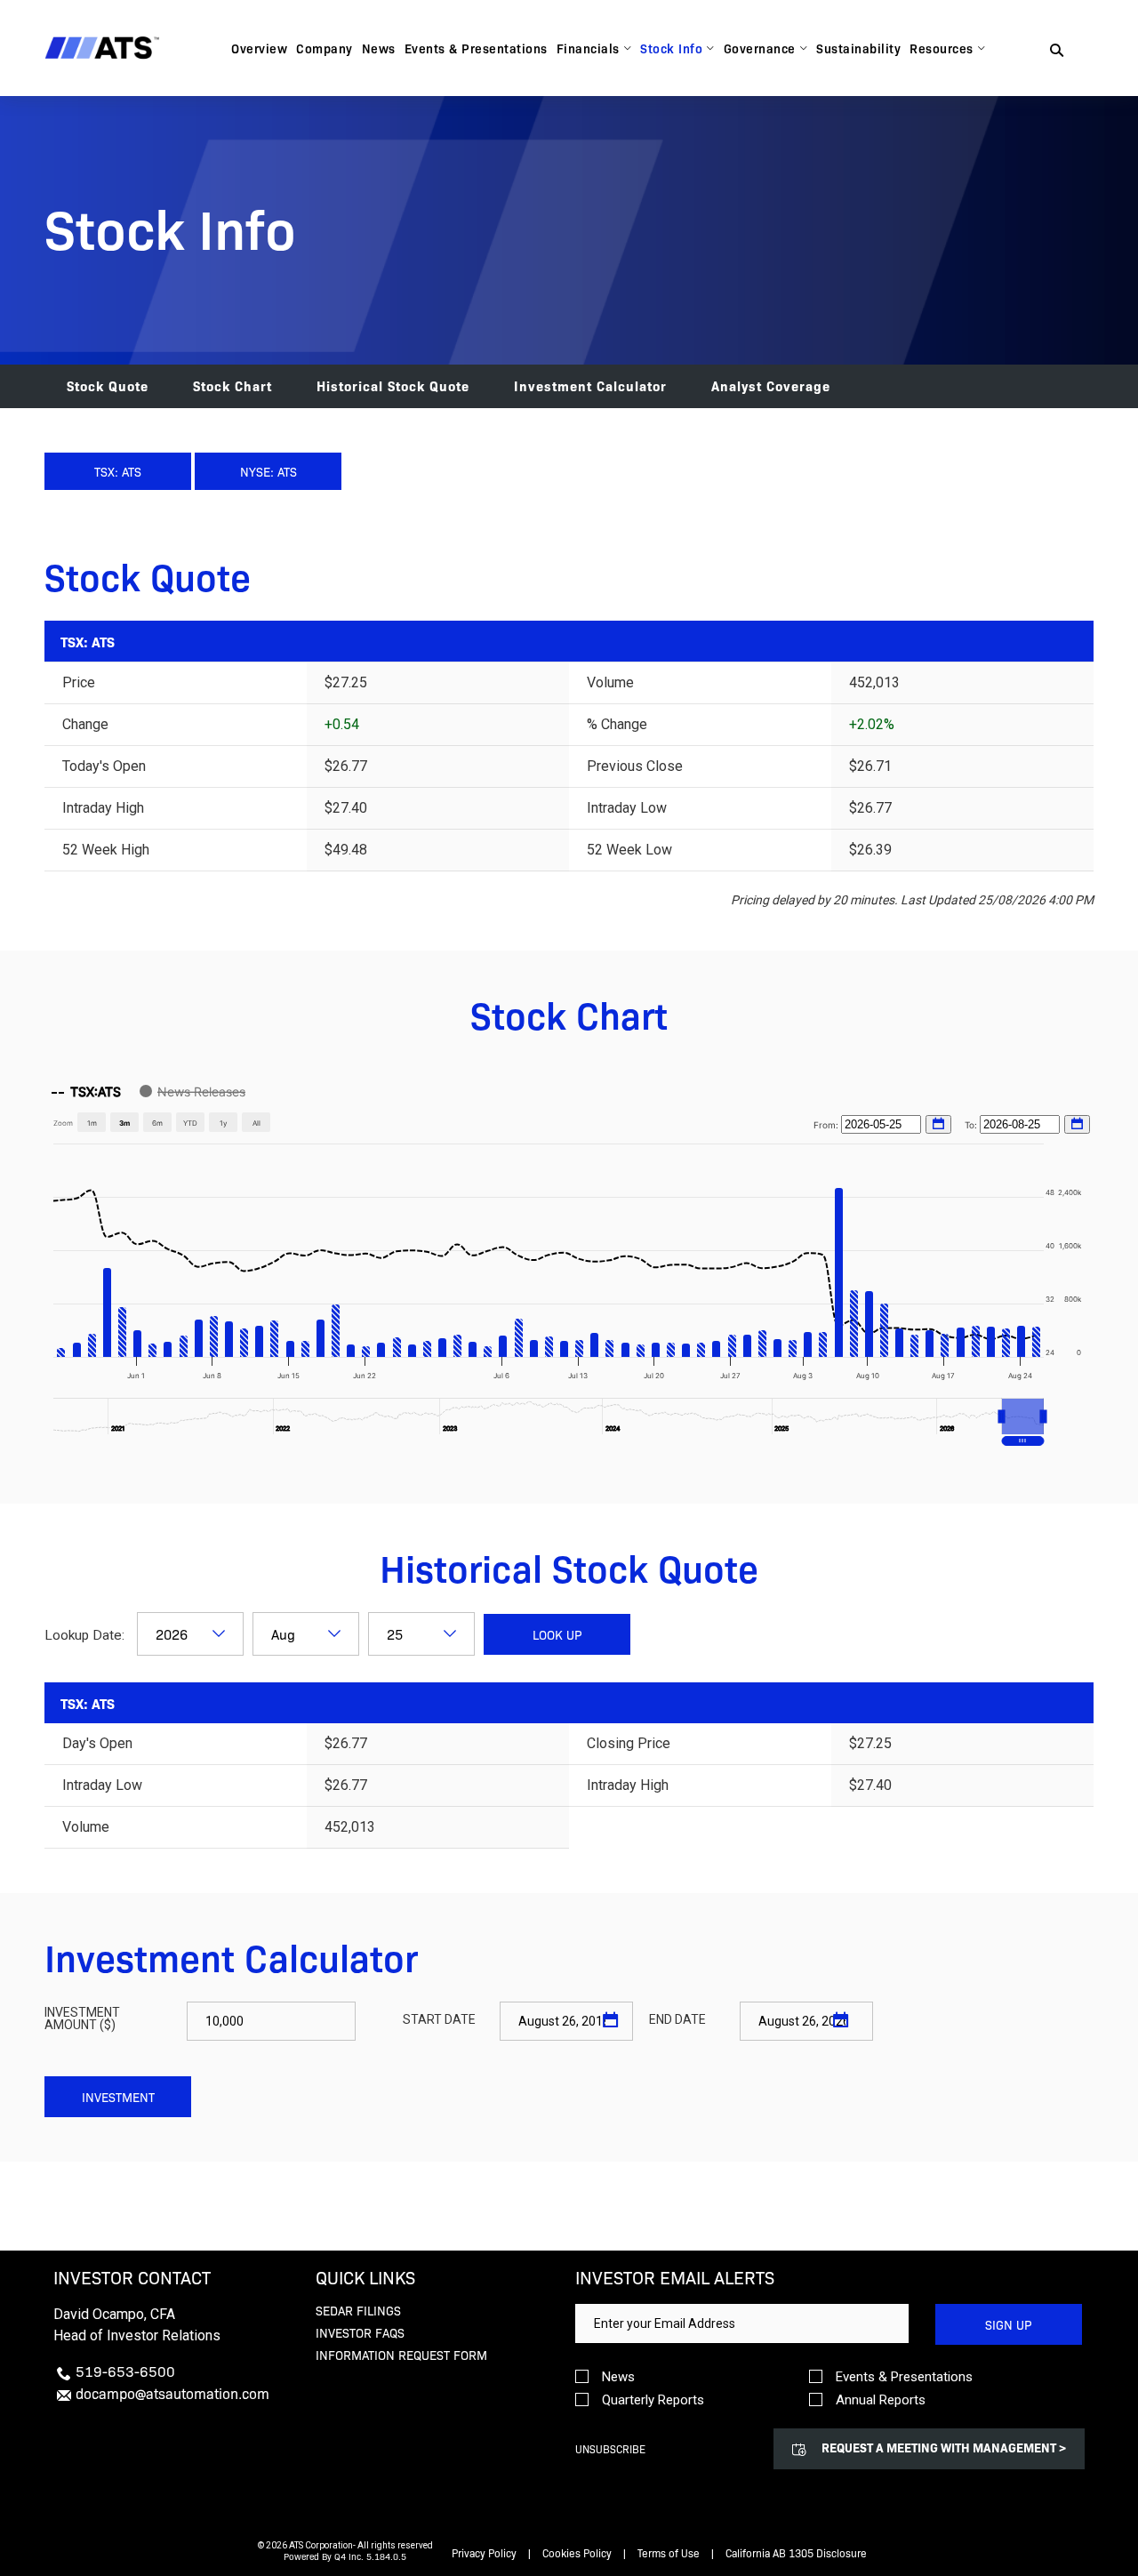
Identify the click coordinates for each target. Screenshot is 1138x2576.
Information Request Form (401, 2355)
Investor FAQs (360, 2332)
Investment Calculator (590, 385)
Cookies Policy (577, 2553)
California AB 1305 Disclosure (796, 2553)
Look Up (557, 1634)
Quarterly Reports (653, 2400)
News (618, 2377)
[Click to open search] (1057, 51)
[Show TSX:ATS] (86, 1091)
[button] (1023, 1416)
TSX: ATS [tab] (118, 471)
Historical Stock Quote (393, 385)
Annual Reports (881, 2400)
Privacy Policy (484, 2553)
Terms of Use (669, 2553)
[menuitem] (259, 48)
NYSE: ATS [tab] (268, 471)
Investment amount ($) (82, 2018)
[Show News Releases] (192, 1091)
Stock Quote (108, 385)
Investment (118, 2097)
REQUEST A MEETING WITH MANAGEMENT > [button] (944, 2447)
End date (677, 2019)
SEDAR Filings (358, 2310)
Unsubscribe (610, 2449)
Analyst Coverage (771, 385)
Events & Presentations (904, 2377)
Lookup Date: (86, 1635)
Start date (439, 2019)
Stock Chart (232, 385)
